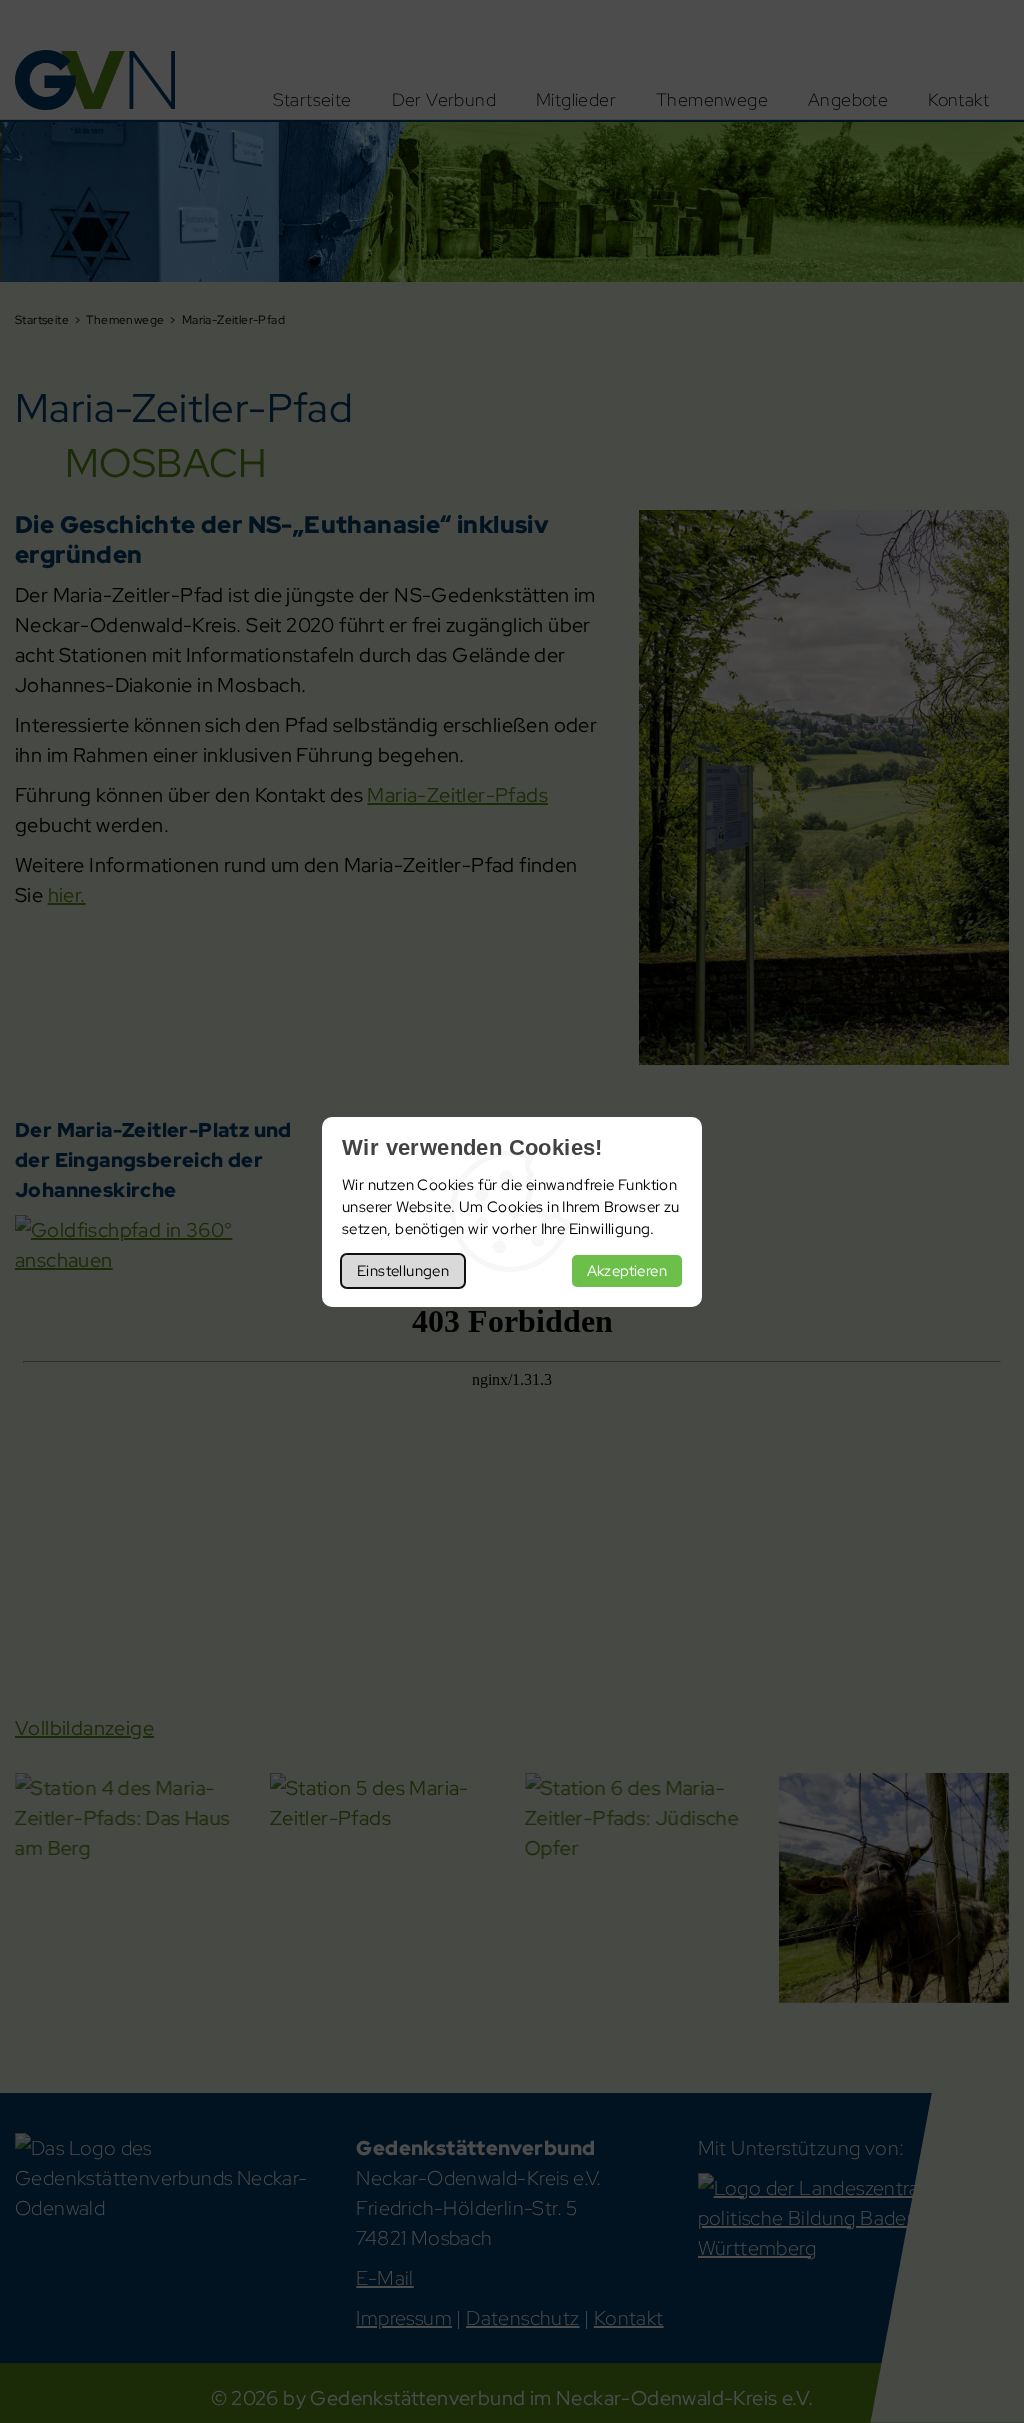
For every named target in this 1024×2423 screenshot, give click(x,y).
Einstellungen (403, 1271)
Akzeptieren (627, 1271)
